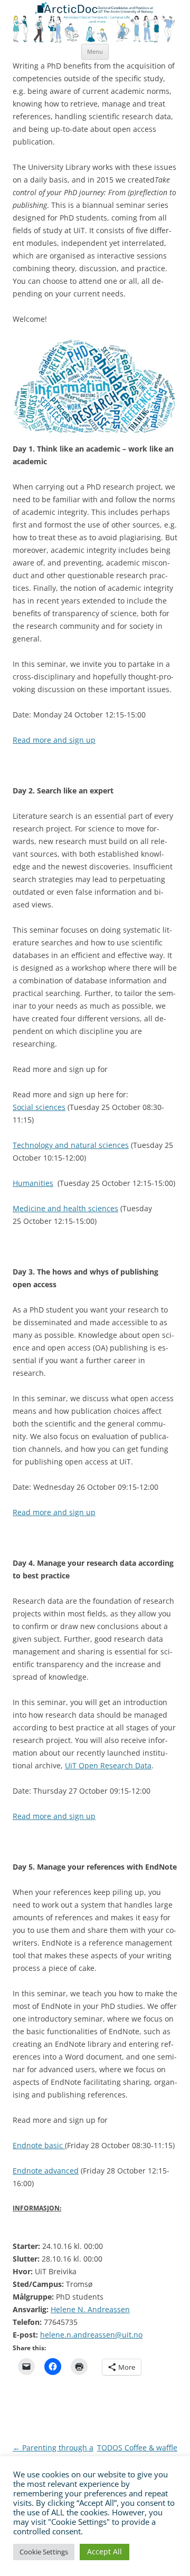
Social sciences (39, 1107)
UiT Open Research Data (108, 1765)
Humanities (33, 1183)
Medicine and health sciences (65, 1208)
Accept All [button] (104, 2551)
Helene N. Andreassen (90, 2309)
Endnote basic (39, 2145)
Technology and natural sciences (71, 1145)
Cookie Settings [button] (44, 2552)
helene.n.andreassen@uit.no (91, 2335)
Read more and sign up (54, 740)
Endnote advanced (46, 2171)
